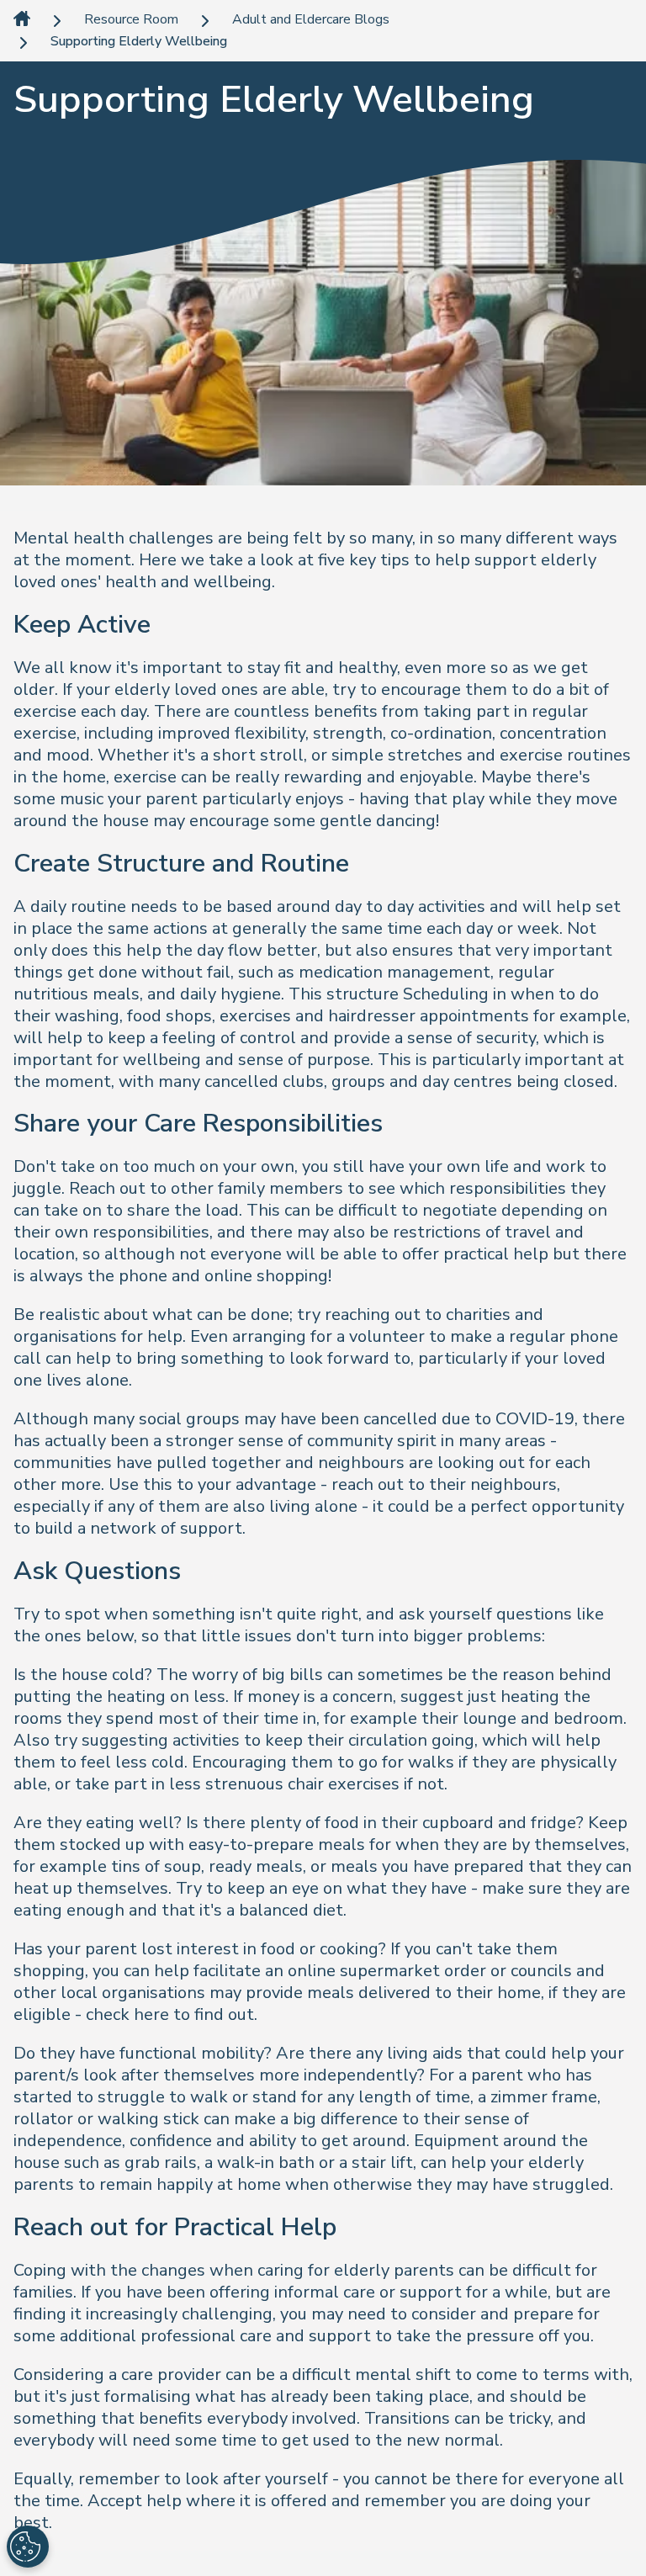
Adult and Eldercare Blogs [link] (311, 20)
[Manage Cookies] (28, 2547)
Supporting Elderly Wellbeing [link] (139, 42)
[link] (22, 20)
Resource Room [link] (131, 20)
